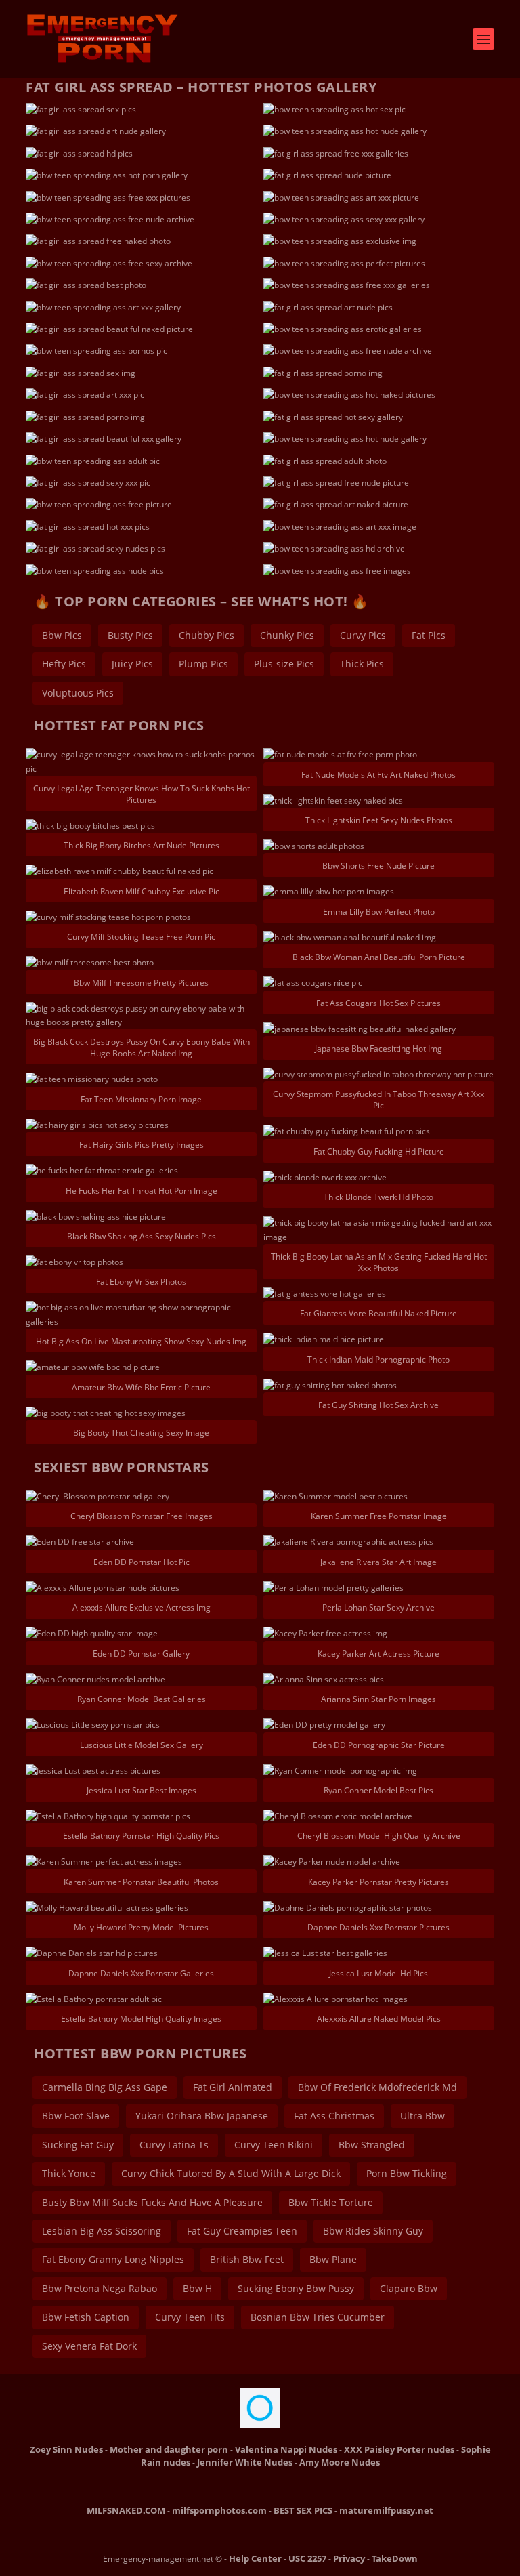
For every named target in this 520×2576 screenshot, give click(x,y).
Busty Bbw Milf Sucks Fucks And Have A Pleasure (152, 2202)
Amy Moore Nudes (340, 2462)
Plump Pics (203, 664)
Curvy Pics (363, 635)
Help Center (255, 2558)
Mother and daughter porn (169, 2449)
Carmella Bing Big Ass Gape (105, 2087)
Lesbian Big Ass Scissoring (102, 2231)
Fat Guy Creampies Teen (242, 2231)
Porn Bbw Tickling (407, 2173)
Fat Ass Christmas (334, 2116)
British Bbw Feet (247, 2259)
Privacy (349, 2558)
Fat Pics (429, 635)
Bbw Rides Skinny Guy (373, 2231)
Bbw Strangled (372, 2145)
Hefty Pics (64, 664)
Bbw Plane (333, 2259)
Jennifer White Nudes (245, 2462)
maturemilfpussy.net (386, 2510)
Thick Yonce (69, 2173)
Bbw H (197, 2288)
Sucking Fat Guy (78, 2145)
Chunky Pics (287, 635)
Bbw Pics (62, 635)
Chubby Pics (207, 635)
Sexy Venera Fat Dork (89, 2346)
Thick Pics (362, 664)
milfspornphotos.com (219, 2510)
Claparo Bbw (409, 2288)
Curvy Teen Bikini (274, 2145)
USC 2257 (307, 2558)
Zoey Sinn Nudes (66, 2449)
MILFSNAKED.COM (126, 2510)
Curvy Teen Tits (190, 2317)
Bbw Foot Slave (76, 2116)
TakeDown (395, 2558)
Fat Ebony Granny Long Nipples (113, 2259)
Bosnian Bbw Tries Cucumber (318, 2317)
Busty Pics (130, 635)
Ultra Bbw (422, 2116)
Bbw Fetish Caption (86, 2317)
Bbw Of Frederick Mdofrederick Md (377, 2087)
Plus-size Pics (284, 664)
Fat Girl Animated (233, 2087)
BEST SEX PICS (303, 2510)
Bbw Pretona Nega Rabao (100, 2288)
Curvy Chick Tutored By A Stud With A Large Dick (231, 2173)
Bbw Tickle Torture (331, 2202)
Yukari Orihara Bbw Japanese (202, 2116)
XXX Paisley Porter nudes (399, 2449)
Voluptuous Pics (78, 693)
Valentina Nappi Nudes (286, 2449)
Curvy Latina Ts (174, 2145)
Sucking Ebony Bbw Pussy (296, 2288)
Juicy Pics (132, 664)
